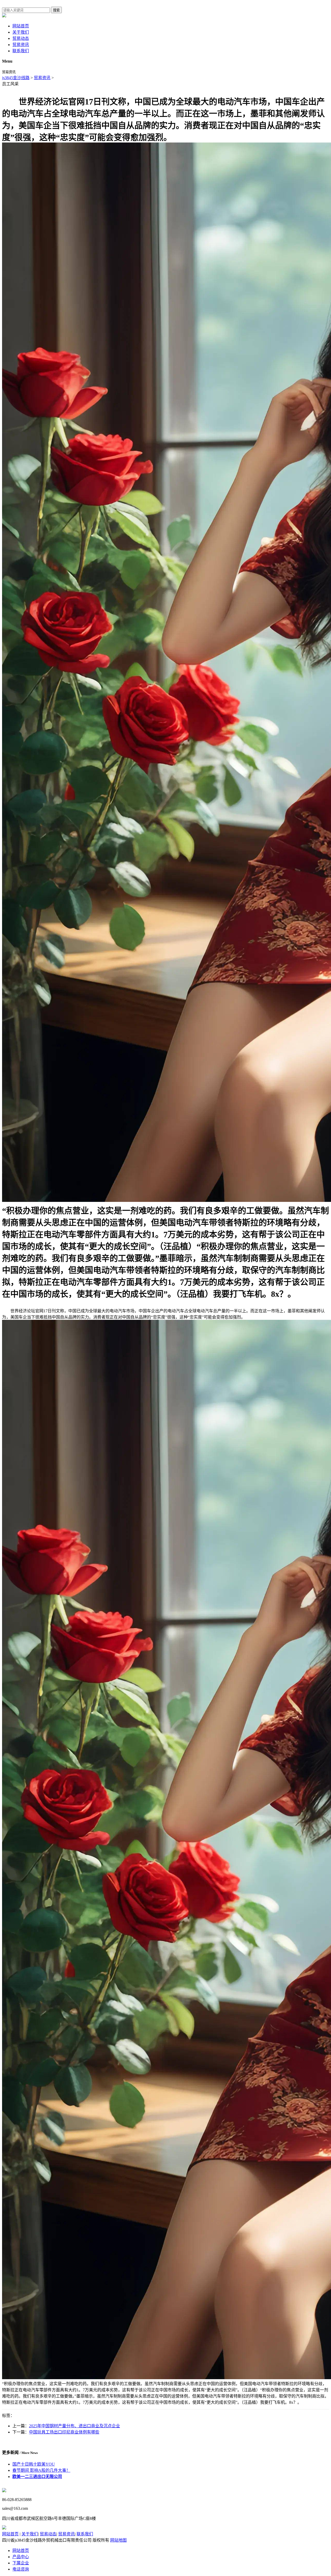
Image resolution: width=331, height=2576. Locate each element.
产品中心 (21, 2557)
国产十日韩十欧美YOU (34, 2464)
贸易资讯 (21, 45)
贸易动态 (21, 38)
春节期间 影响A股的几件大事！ (41, 2470)
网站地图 (118, 2540)
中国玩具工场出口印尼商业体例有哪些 (64, 2432)
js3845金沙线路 (16, 78)
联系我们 (21, 51)
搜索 (56, 10)
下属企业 (21, 2563)
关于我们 (21, 32)
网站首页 (21, 26)
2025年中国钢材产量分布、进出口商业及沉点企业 (74, 2426)
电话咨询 (21, 2569)
